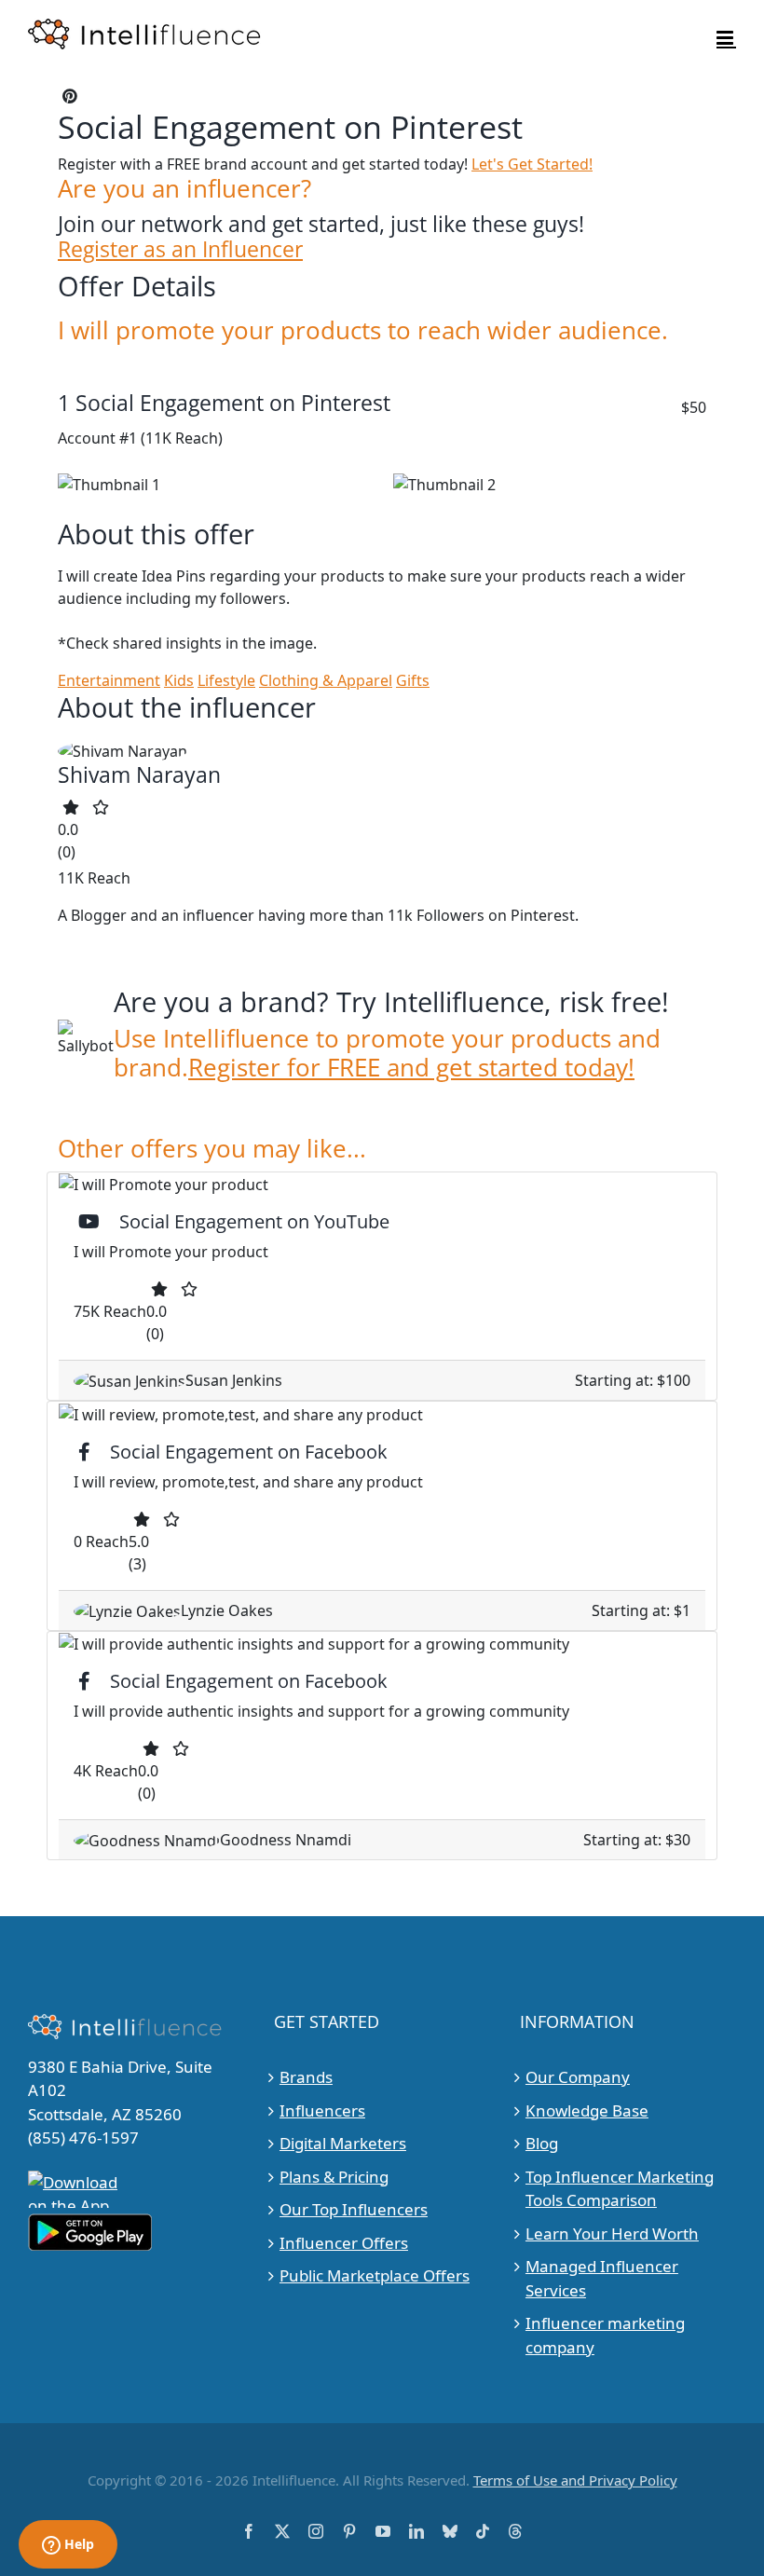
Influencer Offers (344, 2243)
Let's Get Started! (532, 164)
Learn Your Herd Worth (612, 2233)
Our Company (578, 2077)
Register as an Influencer (180, 249)
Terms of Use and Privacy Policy (575, 2480)
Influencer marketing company (605, 2335)
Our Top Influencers (354, 2209)
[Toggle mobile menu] (726, 38)
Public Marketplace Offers (375, 2275)
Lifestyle (226, 680)
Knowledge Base (587, 2110)
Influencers (322, 2110)
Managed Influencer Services (602, 2278)
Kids (179, 680)
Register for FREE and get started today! (411, 1068)
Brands (306, 2077)
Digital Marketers (343, 2143)
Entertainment (109, 680)
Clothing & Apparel (326, 680)
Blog (542, 2143)
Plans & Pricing (334, 2177)
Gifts (413, 680)
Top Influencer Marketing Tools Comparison (620, 2189)
